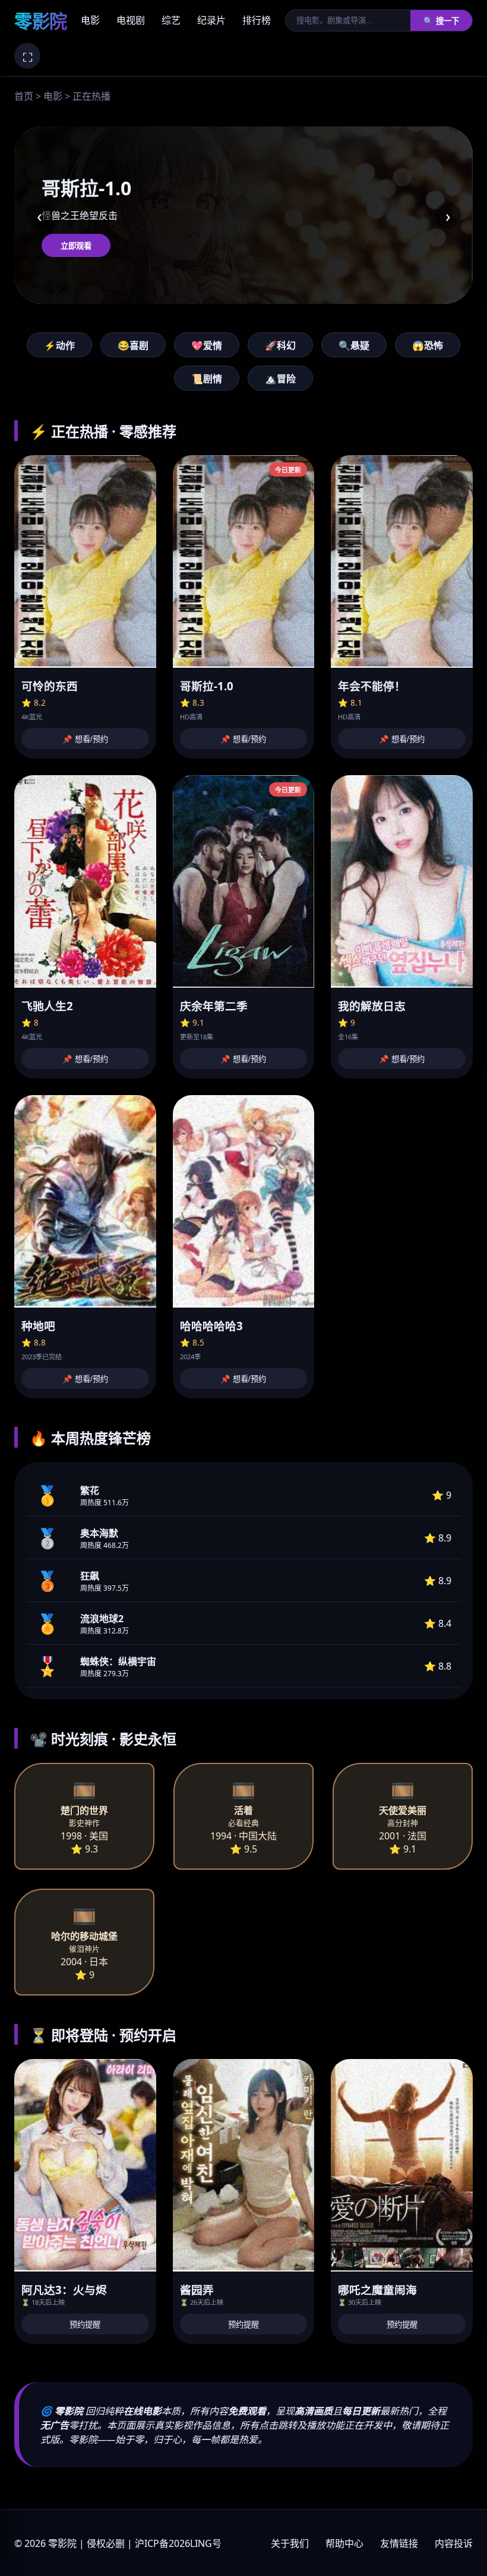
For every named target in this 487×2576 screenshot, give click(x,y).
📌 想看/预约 (85, 739)
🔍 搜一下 (441, 21)
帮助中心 (344, 2543)
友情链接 (399, 2543)
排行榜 (257, 20)
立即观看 (76, 246)
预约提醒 (85, 2325)
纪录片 (211, 20)
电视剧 (131, 20)
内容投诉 (454, 2543)
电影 (90, 20)
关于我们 (290, 2543)
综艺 (171, 20)
